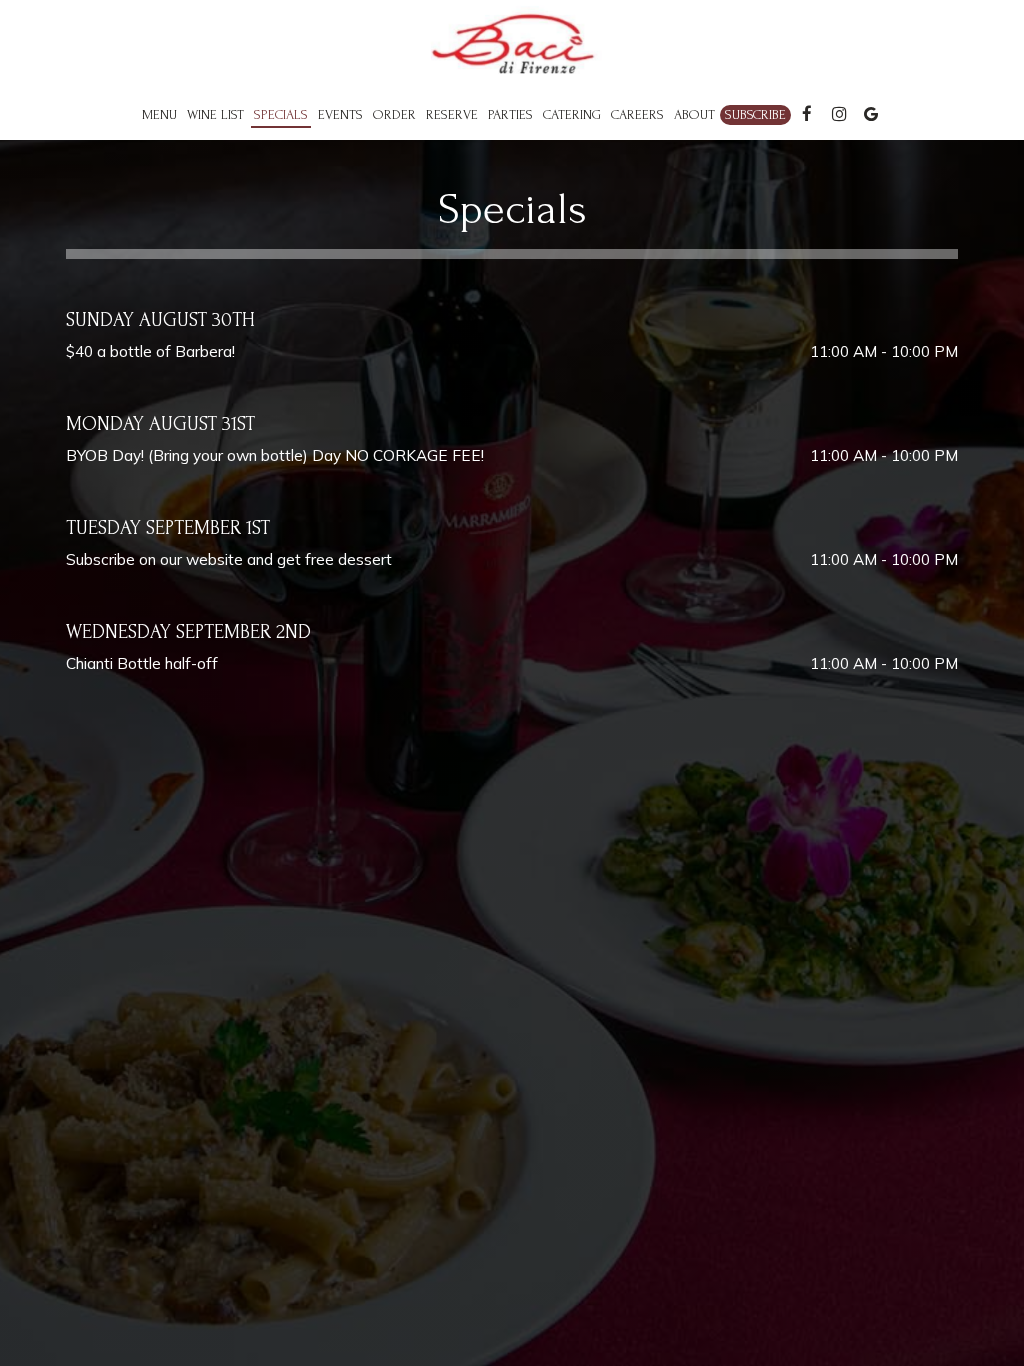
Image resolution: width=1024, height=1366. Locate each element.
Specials (281, 114)
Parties (510, 114)
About (694, 114)
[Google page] (871, 114)
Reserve (452, 114)
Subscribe (755, 114)
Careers (637, 114)
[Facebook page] (807, 114)
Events (340, 114)
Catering (572, 114)
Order (394, 114)
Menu (159, 114)
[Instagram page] (839, 114)
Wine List (215, 114)
